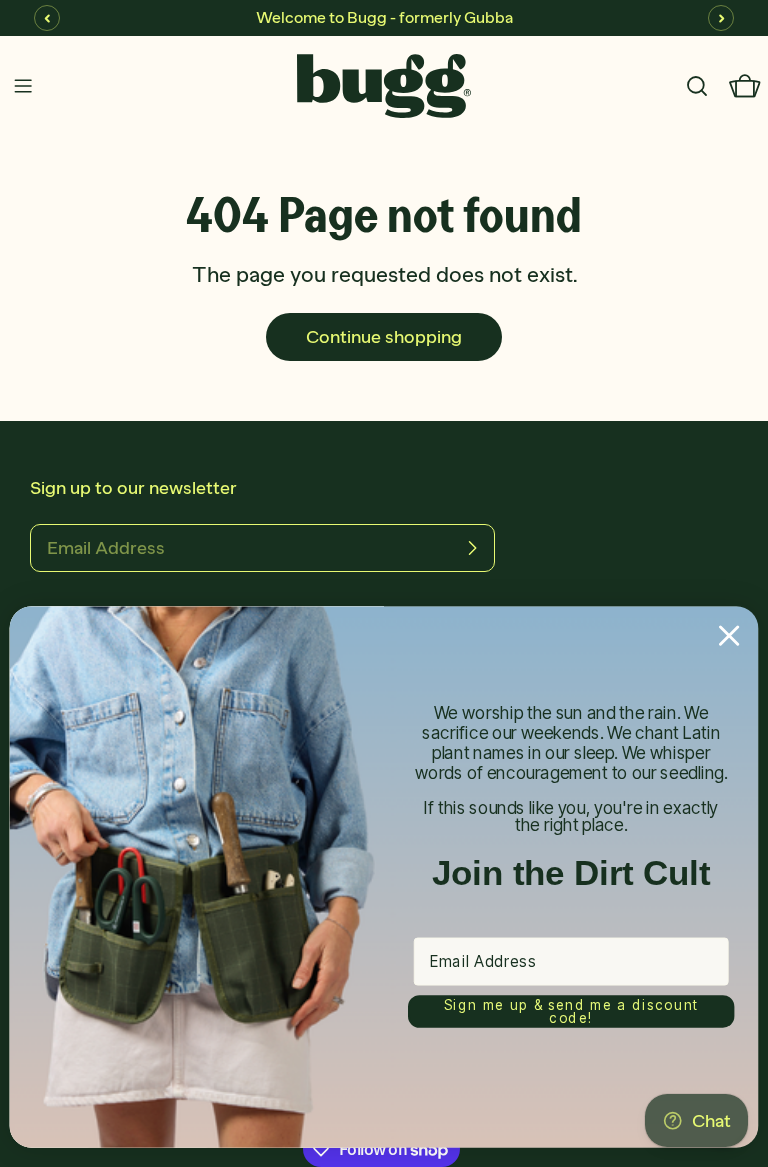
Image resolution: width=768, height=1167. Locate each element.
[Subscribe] (472, 548)
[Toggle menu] (23, 86)
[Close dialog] (729, 635)
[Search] (697, 86)
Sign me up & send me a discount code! (571, 1011)
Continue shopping (384, 337)
